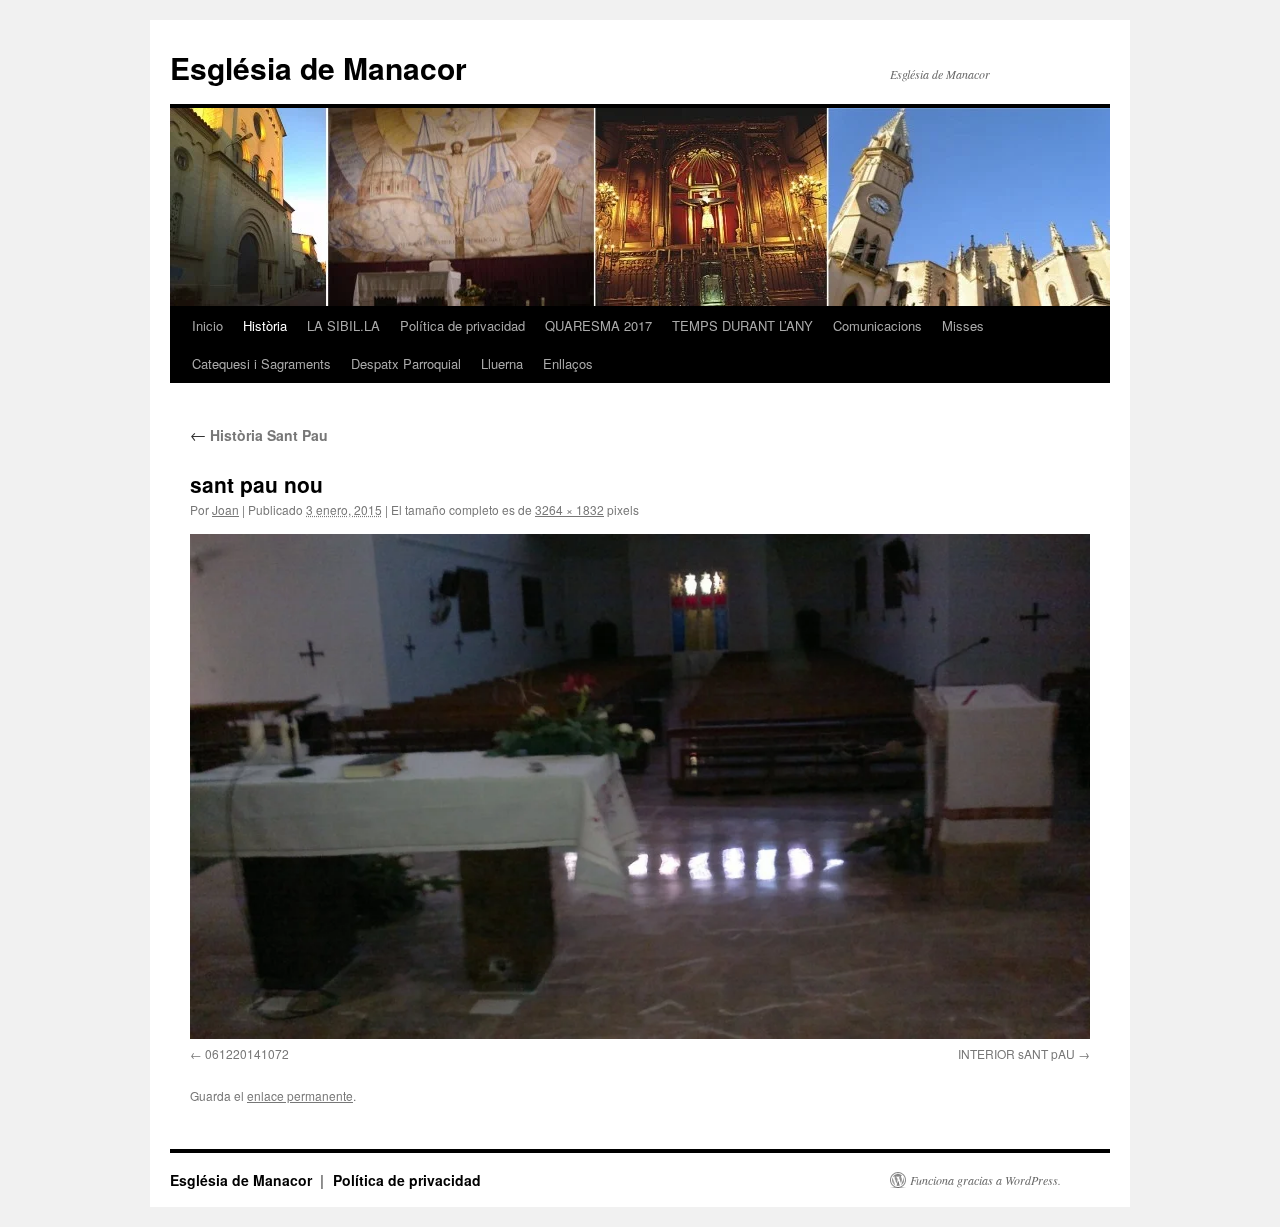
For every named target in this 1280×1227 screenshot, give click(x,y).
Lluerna (502, 363)
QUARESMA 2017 (598, 325)
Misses (963, 325)
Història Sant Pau (259, 435)
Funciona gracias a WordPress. (985, 1180)
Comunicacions (877, 325)
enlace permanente (300, 1095)
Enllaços (568, 363)
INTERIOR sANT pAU (1016, 1053)
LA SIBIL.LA (343, 325)
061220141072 (247, 1053)
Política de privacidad (462, 325)
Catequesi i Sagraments (261, 363)
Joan (225, 509)
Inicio (207, 325)
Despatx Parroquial (406, 363)
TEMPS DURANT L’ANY (742, 325)
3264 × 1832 (569, 509)
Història (265, 325)
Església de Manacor (318, 67)
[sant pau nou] (640, 786)
